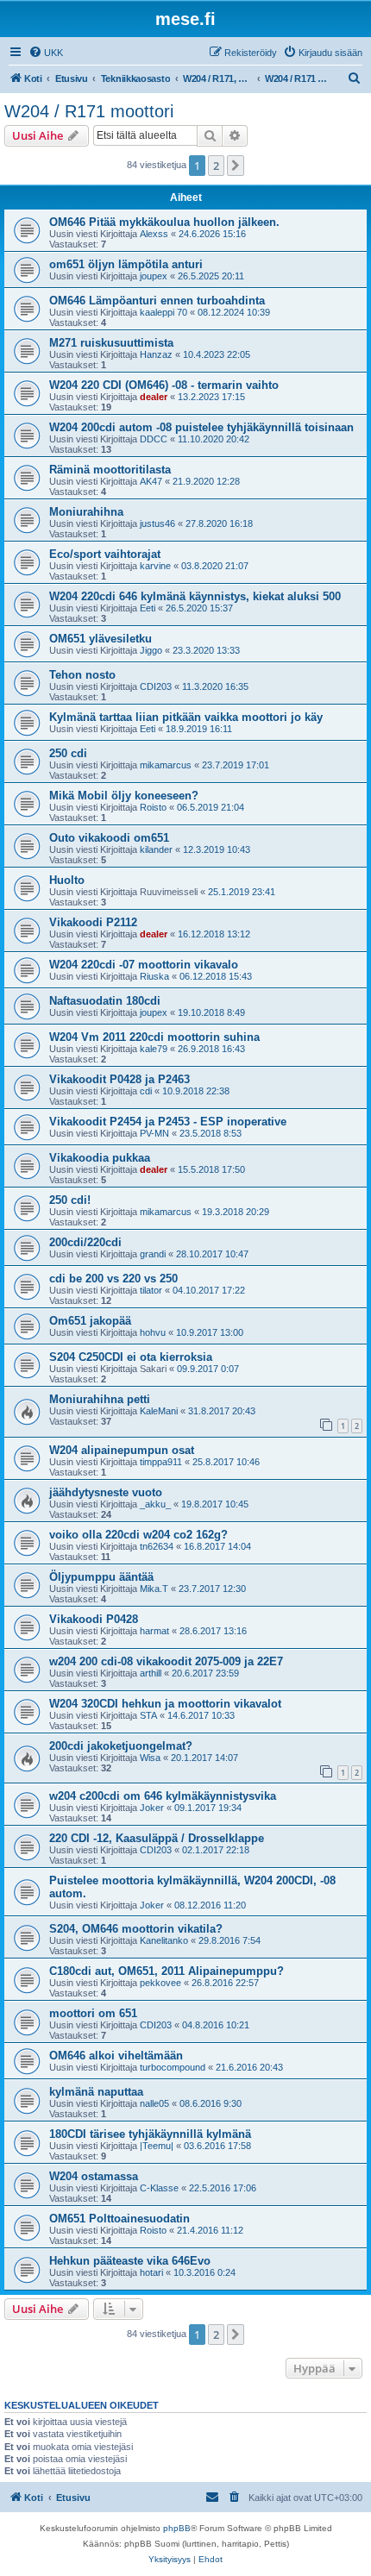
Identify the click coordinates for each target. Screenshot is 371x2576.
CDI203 (156, 686)
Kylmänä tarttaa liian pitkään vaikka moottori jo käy (186, 717)
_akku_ (155, 1504)
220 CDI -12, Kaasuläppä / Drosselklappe (157, 1838)
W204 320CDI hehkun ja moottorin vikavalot (165, 1704)
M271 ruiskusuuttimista (111, 343)
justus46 (157, 523)
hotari (151, 2272)
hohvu (153, 1332)
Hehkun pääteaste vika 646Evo (130, 2261)
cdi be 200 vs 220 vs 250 (113, 1279)
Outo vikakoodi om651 (109, 838)
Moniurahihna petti (100, 1399)
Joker (152, 1808)
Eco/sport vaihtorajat (105, 554)
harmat (154, 1631)
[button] (236, 166)
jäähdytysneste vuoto (106, 1492)
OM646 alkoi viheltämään (116, 2056)
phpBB (177, 2528)
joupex (154, 276)
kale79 (154, 1049)
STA (148, 1715)
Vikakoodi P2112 (93, 922)
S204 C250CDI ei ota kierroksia (131, 1357)
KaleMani (159, 1411)
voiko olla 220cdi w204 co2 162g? (138, 1535)
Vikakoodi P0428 (94, 1619)
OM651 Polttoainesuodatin (119, 2219)
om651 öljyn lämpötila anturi (126, 264)
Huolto (67, 880)
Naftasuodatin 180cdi (105, 1001)
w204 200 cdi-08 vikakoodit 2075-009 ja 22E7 (166, 1661)
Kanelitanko (164, 1940)
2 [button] (216, 166)
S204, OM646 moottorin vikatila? (136, 1929)
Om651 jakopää (90, 1321)
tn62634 (157, 1546)
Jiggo (151, 650)
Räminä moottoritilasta (110, 470)
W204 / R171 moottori (89, 111)
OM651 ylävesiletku (101, 639)
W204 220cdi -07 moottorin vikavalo (144, 965)
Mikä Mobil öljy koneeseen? (124, 796)
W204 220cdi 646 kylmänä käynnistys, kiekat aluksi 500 (195, 596)
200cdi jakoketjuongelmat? (121, 1746)
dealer (154, 397)
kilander (156, 849)
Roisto (153, 807)
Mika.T (154, 1589)
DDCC (154, 439)
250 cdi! (70, 1200)
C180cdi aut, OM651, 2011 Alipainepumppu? (167, 1971)
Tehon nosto (82, 675)
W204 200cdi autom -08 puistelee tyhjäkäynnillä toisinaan (201, 427)
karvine (155, 566)
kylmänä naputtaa (96, 2092)
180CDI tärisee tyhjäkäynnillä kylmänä (150, 2134)
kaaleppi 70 (163, 312)
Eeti (148, 608)
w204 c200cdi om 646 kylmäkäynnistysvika (163, 1796)
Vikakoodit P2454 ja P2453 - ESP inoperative (168, 1122)
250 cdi (68, 753)
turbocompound (173, 2067)
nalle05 (154, 2103)
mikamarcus (166, 765)
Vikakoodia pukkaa (100, 1158)
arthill (151, 1673)
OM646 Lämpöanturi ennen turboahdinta (157, 301)
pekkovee (160, 1983)
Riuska (154, 976)
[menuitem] (46, 53)
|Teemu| (157, 2146)
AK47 (151, 481)
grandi (153, 1254)
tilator (151, 1290)
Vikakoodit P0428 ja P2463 (119, 1079)
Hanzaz (156, 354)
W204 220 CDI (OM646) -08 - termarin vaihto (164, 385)
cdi (146, 1091)
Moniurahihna (86, 512)
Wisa (150, 1758)
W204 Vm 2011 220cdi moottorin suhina (154, 1037)
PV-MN (154, 1133)
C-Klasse (159, 2188)
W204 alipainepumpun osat (122, 1450)
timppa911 (161, 1462)
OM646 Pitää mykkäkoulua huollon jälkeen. (164, 222)
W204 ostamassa (94, 2176)
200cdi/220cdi (85, 1242)
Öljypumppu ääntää (101, 1577)
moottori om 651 (93, 2013)
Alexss (154, 234)
